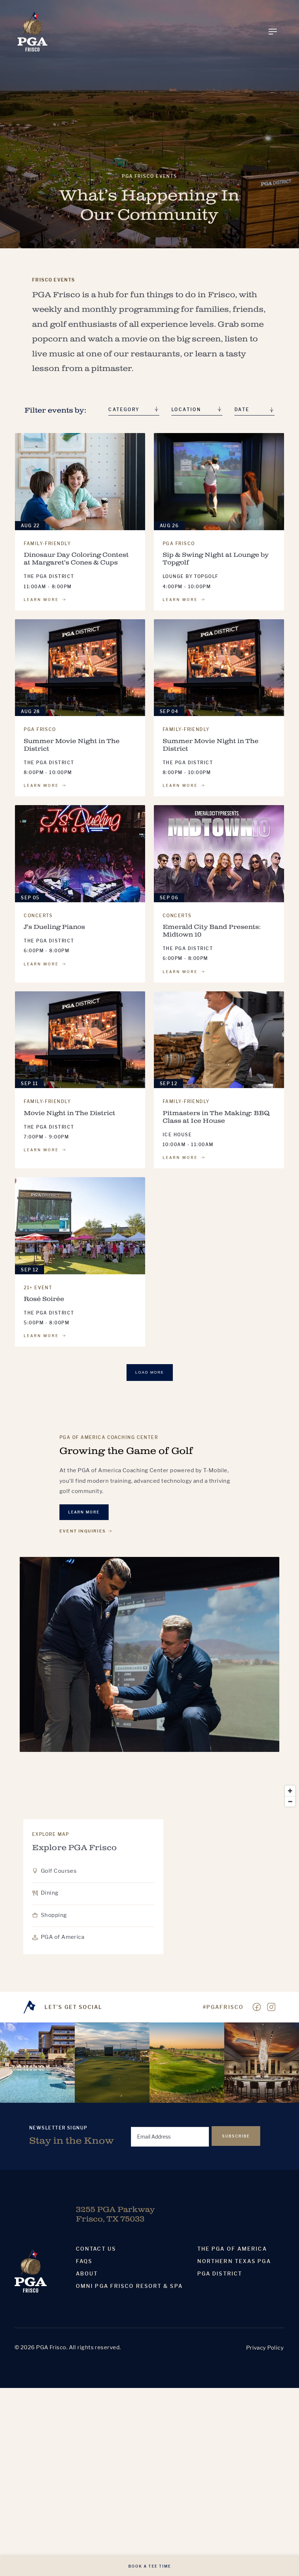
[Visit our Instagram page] (271, 2007)
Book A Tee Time (150, 2566)
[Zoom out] (290, 1801)
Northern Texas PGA (234, 2261)
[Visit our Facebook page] (257, 2007)
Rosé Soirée (44, 1299)
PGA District (220, 2274)
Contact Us (96, 2249)
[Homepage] (32, 32)
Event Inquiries (83, 1531)
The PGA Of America (232, 2249)
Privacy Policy (265, 2348)
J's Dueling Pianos (54, 927)
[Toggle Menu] (273, 32)
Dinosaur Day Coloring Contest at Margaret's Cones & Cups (76, 559)
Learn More (84, 1512)
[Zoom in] (290, 1791)
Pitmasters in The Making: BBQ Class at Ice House (216, 1117)
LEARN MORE (41, 600)
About (87, 2274)
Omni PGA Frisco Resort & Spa (129, 2286)
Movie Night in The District (69, 1113)
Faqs (84, 2261)
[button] (255, 411)
